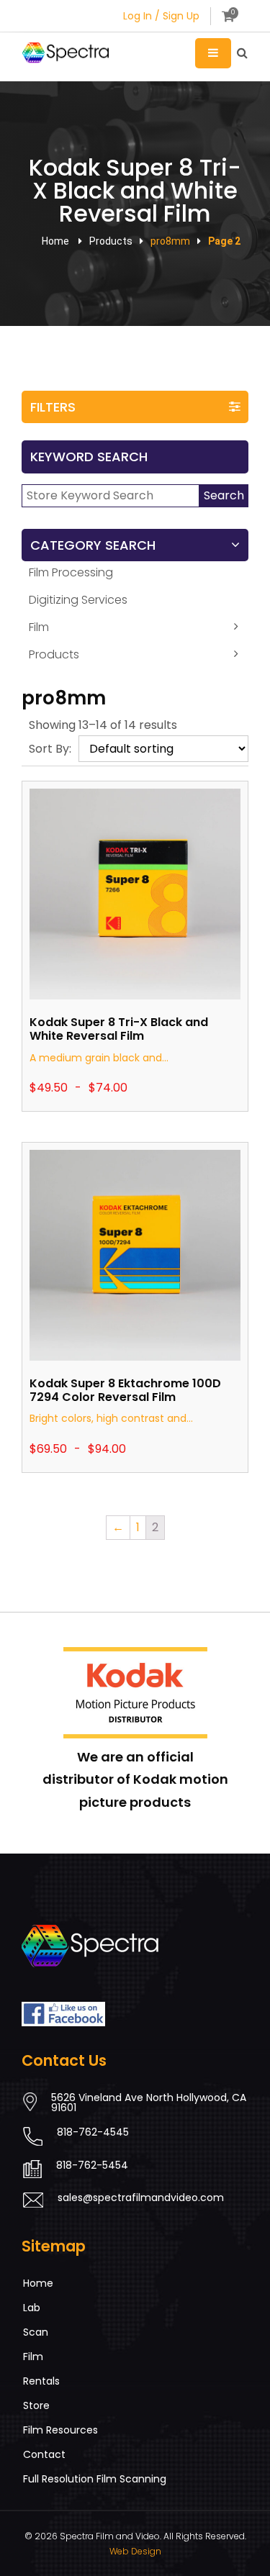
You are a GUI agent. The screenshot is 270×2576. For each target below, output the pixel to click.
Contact (44, 2454)
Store (36, 2405)
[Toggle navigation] (213, 53)
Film (39, 627)
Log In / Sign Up (161, 16)
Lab (32, 2308)
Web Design (135, 2551)
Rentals (41, 2381)
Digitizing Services (78, 600)
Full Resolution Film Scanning (95, 2479)
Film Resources (60, 2430)
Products (54, 654)
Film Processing (71, 572)
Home (55, 241)
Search (224, 495)
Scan (36, 2332)
